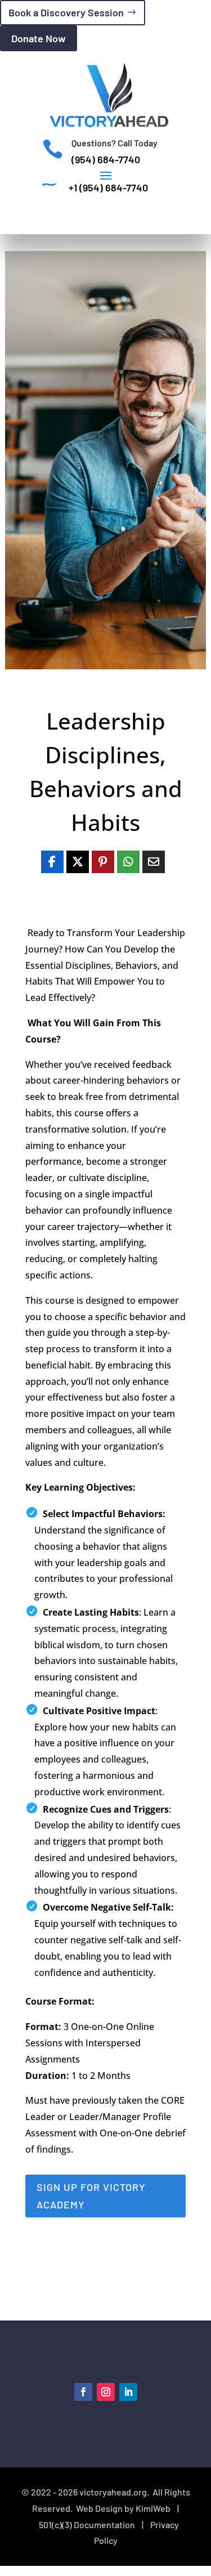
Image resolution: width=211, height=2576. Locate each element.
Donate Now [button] (39, 38)
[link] (52, 862)
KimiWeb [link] (153, 2508)
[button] (106, 175)
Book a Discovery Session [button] (66, 12)
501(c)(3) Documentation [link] (87, 2524)
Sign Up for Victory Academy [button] (91, 2196)
